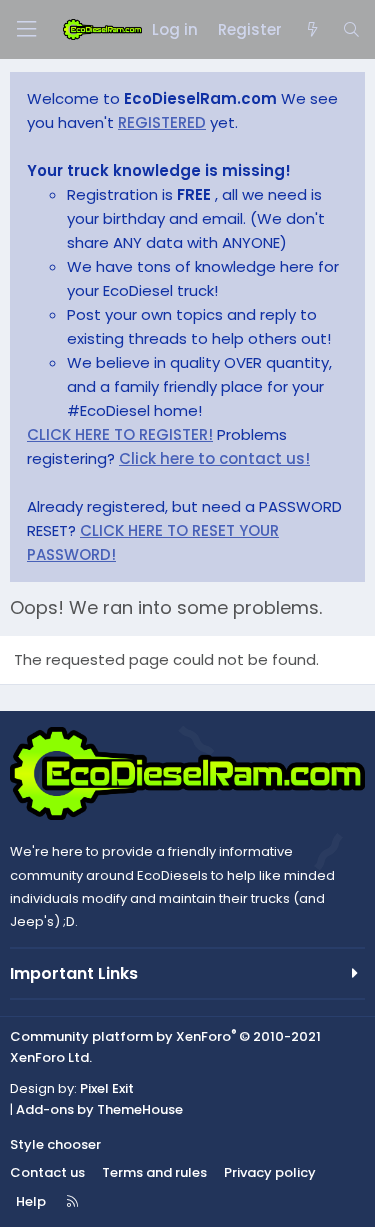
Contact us (47, 1172)
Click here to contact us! (214, 458)
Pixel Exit (107, 1088)
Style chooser (55, 1144)
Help (31, 1201)
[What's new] (311, 30)
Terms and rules (154, 1172)
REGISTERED (162, 122)
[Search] (351, 30)
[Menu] (26, 29)
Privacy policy (270, 1172)
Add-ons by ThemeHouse (99, 1109)
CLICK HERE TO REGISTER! (120, 434)
